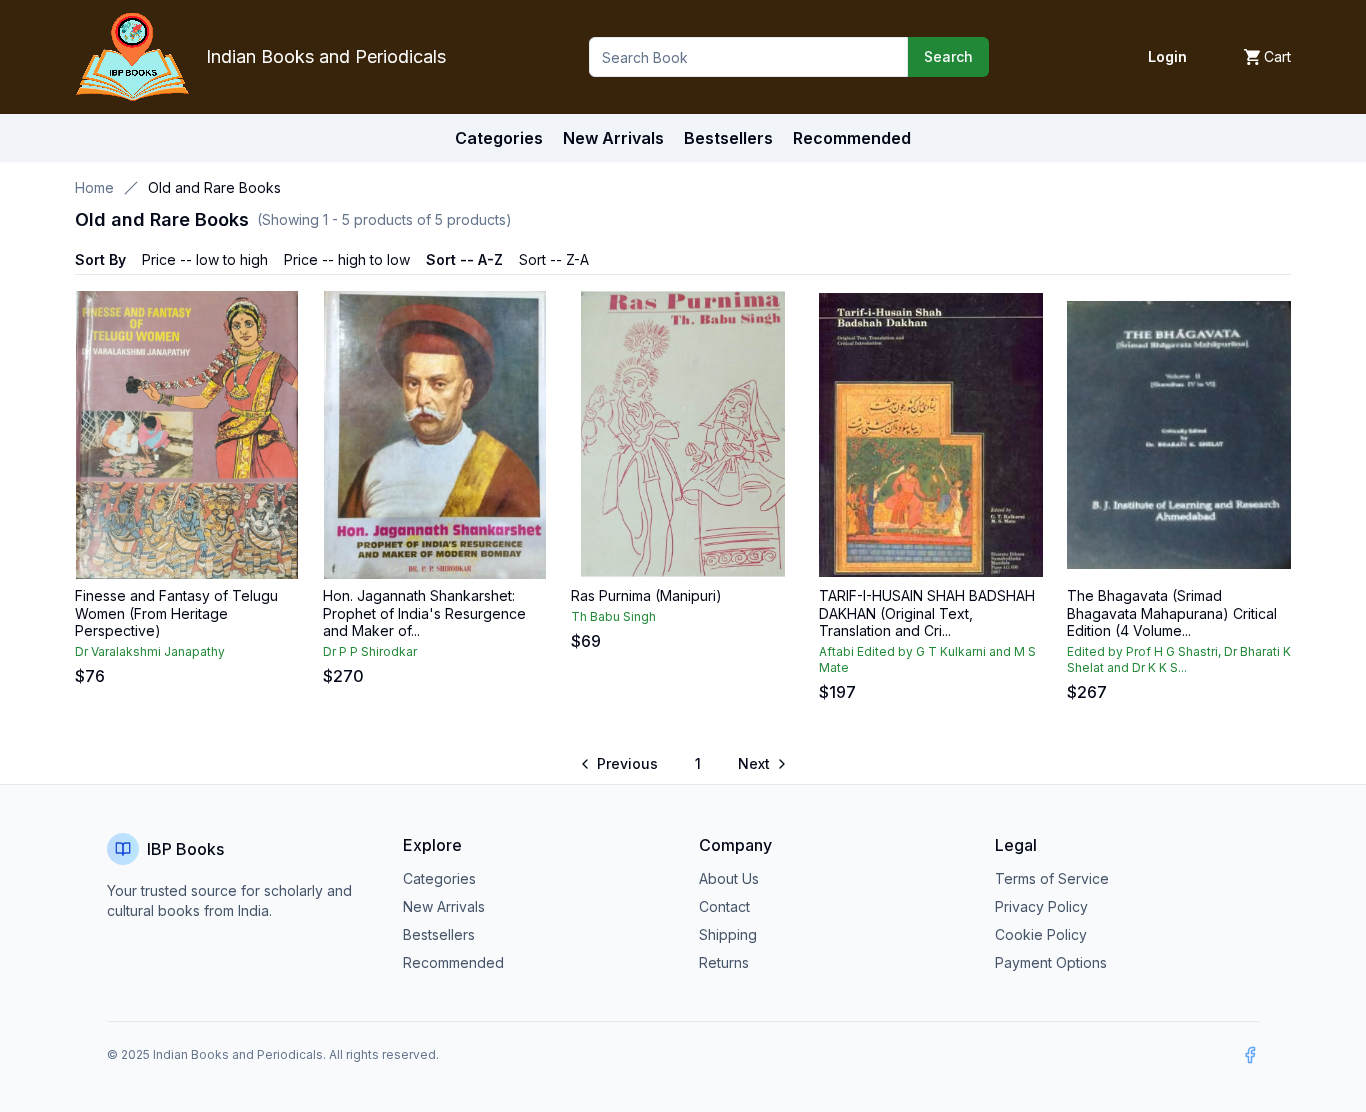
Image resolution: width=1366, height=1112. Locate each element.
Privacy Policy (1041, 906)
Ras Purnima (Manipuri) (646, 595)
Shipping (728, 934)
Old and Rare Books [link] (214, 187)
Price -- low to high (205, 259)
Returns (724, 962)
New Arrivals (444, 906)
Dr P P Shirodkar (370, 651)
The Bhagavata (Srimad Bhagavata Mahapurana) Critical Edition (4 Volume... (1172, 613)
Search (948, 56)
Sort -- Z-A (554, 259)
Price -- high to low (347, 259)
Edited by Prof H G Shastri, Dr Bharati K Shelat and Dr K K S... (1179, 659)
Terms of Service (1052, 878)
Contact (724, 906)
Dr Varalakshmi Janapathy (150, 651)
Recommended (453, 962)
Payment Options (1051, 962)
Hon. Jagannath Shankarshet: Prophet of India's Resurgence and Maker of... (424, 613)
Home (94, 187)
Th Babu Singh (613, 616)
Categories (499, 138)
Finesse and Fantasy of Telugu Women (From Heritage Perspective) (176, 613)
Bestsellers (439, 934)
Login (1167, 56)
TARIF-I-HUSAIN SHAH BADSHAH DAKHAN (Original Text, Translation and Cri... (927, 613)
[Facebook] (1250, 1055)
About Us (729, 878)
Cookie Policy (1041, 934)
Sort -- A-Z (464, 259)
